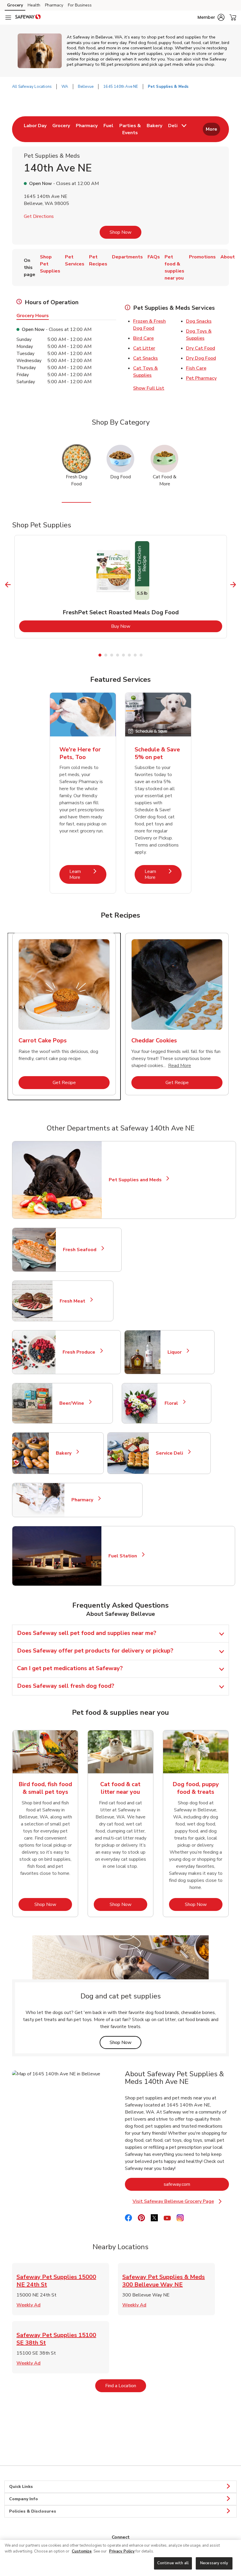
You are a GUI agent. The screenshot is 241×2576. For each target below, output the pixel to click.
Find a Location (126, 2386)
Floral (174, 1403)
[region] (120, 2558)
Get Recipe (81, 1082)
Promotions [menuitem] (202, 257)
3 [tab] (112, 655)
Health (34, 5)
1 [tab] (100, 655)
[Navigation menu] (8, 18)
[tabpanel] (121, 587)
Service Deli (172, 1453)
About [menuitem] (228, 257)
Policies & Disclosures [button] (33, 2511)
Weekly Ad (29, 2305)
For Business (80, 5)
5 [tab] (123, 655)
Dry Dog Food (201, 358)
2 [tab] (106, 655)
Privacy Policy (122, 2551)
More (211, 129)
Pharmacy (54, 5)
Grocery (15, 5)
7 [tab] (135, 655)
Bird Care (143, 338)
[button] (211, 17)
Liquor (177, 1352)
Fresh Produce (81, 1352)
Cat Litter (144, 348)
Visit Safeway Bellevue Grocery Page (180, 2201)
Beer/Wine (74, 1403)
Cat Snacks (145, 358)
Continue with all (173, 2563)
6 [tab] (129, 655)
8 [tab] (141, 655)
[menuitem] (35, 129)
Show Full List (149, 388)
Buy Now (144, 626)
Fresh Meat (75, 1301)
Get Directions (39, 216)
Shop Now (120, 232)
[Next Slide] (233, 584)
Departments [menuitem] (127, 257)
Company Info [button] (24, 2499)
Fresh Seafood (82, 1250)
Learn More (88, 874)
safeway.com (196, 2184)
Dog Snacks (199, 321)
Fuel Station (125, 1556)
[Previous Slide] (8, 584)
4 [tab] (118, 655)
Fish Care (196, 368)
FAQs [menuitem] (154, 257)
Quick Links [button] (21, 2487)
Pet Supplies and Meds (135, 1180)
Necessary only (214, 2563)
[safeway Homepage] (28, 18)
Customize (82, 2551)
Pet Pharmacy (201, 378)
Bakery (66, 1453)
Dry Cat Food (201, 348)
